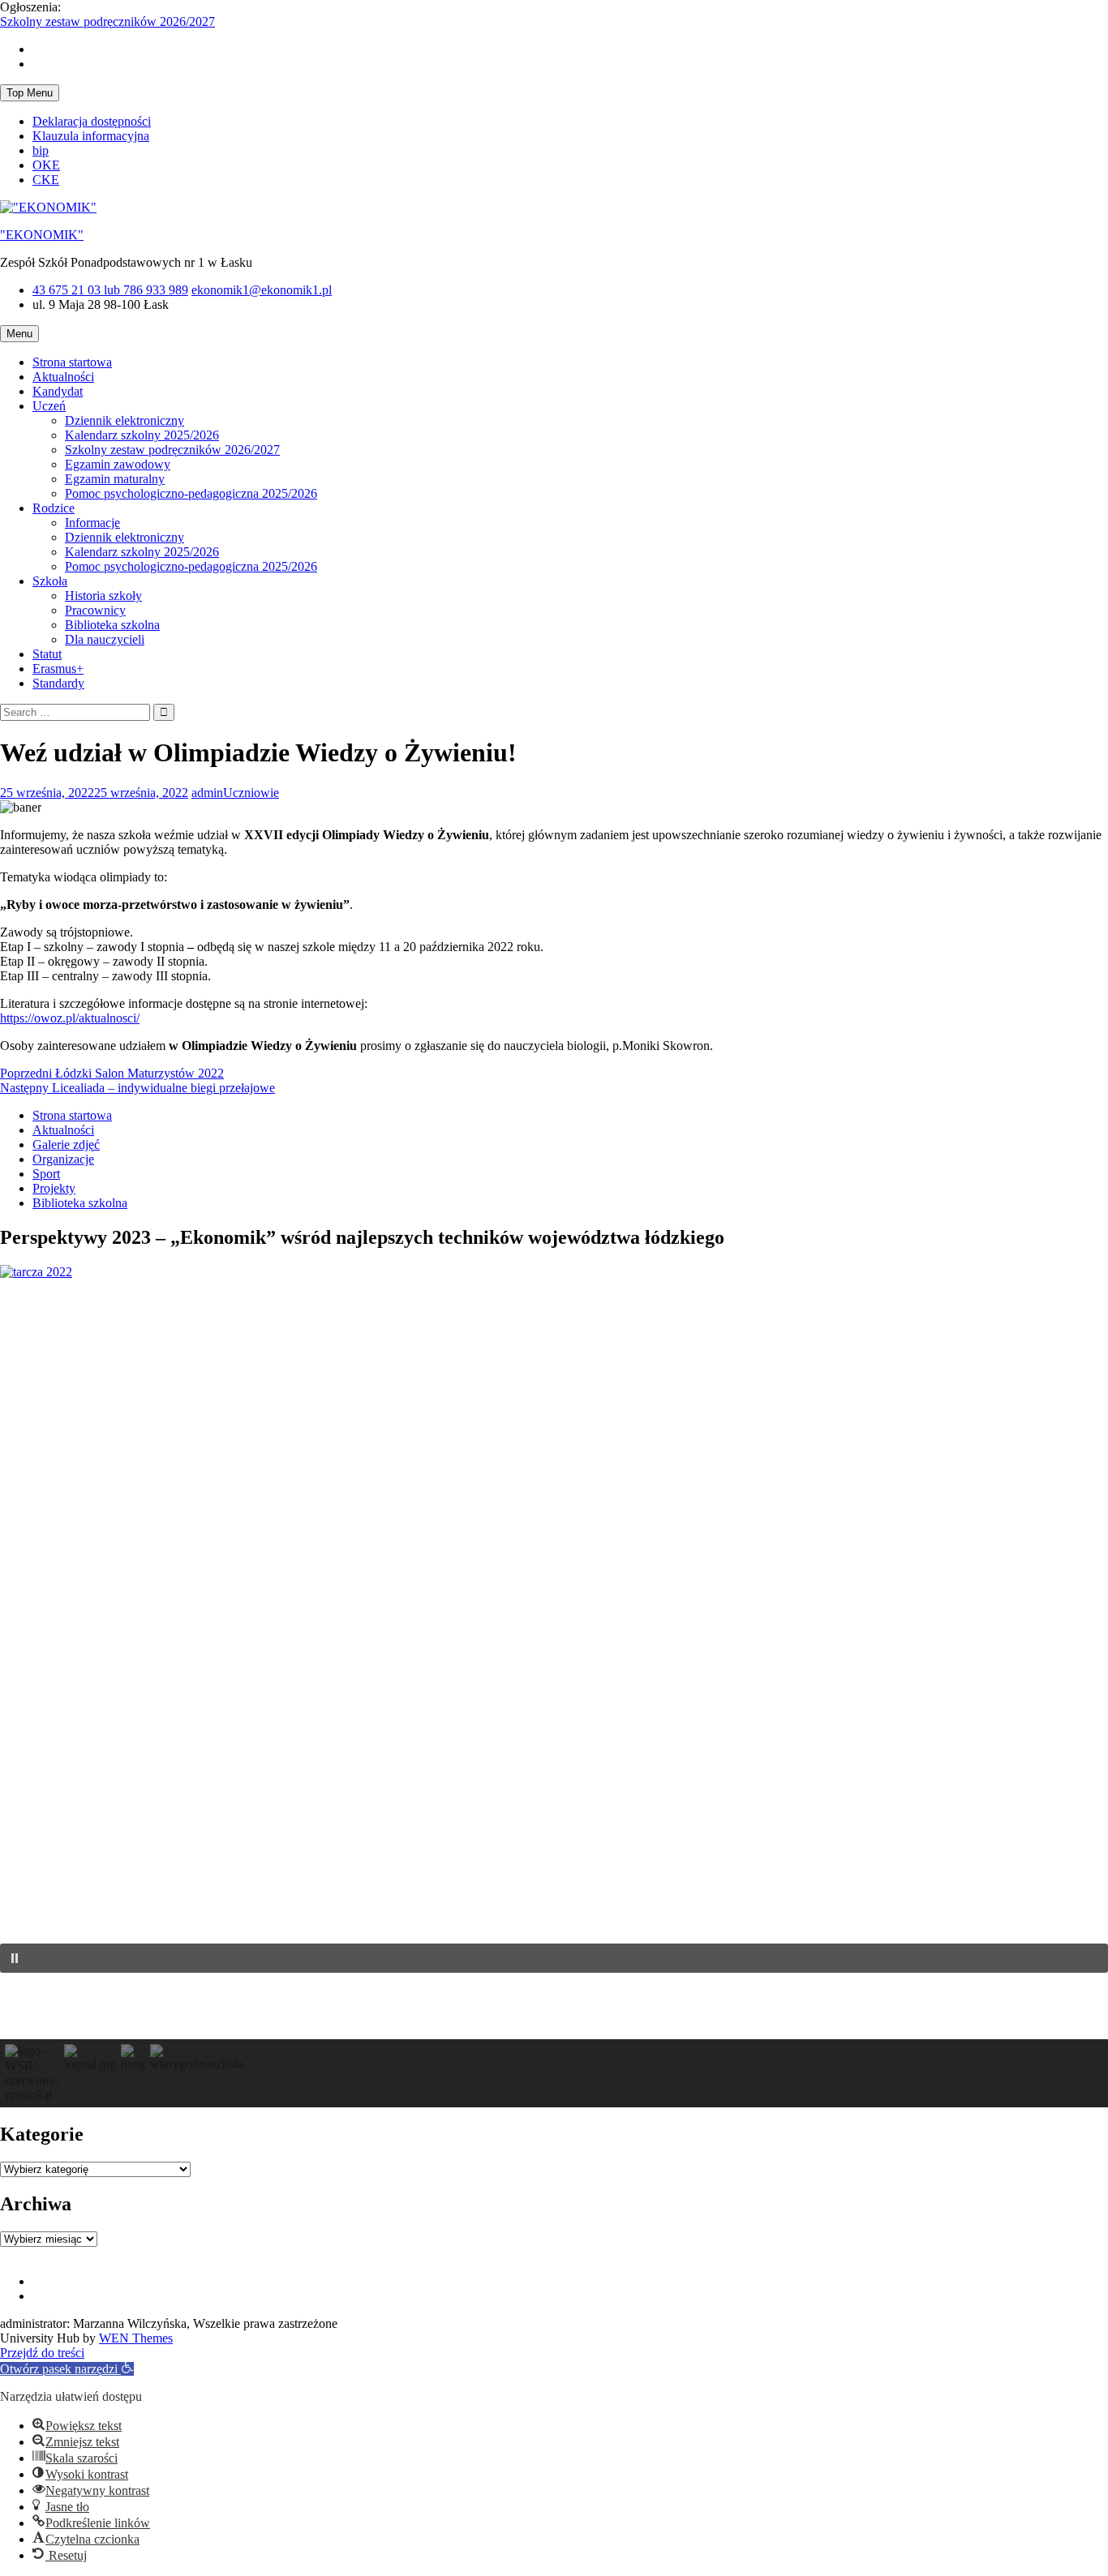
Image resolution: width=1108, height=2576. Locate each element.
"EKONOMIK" (42, 235)
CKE (46, 180)
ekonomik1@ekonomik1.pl (262, 290)
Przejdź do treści (42, 2353)
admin (207, 793)
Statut (47, 654)
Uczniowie (251, 793)
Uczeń (49, 406)
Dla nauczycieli (105, 639)
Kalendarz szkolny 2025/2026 (142, 435)
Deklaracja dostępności (92, 121)
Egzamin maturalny (115, 479)
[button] (554, 1958)
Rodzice (54, 508)
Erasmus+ (58, 669)
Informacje (92, 523)
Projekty (54, 1188)
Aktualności (63, 377)
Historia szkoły (103, 596)
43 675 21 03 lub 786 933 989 (110, 290)
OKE (46, 165)
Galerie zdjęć (66, 1144)
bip (41, 150)
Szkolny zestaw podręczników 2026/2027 (107, 21)
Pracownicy (95, 610)
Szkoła (50, 581)
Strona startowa (72, 362)
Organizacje (63, 1159)
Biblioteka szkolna (112, 625)
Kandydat (58, 391)
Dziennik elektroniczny (125, 420)
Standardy (58, 683)
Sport (46, 1174)
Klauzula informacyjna (91, 136)
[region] (554, 1694)
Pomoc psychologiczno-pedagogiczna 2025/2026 (191, 493)
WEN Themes (136, 2338)
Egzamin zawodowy (118, 464)
